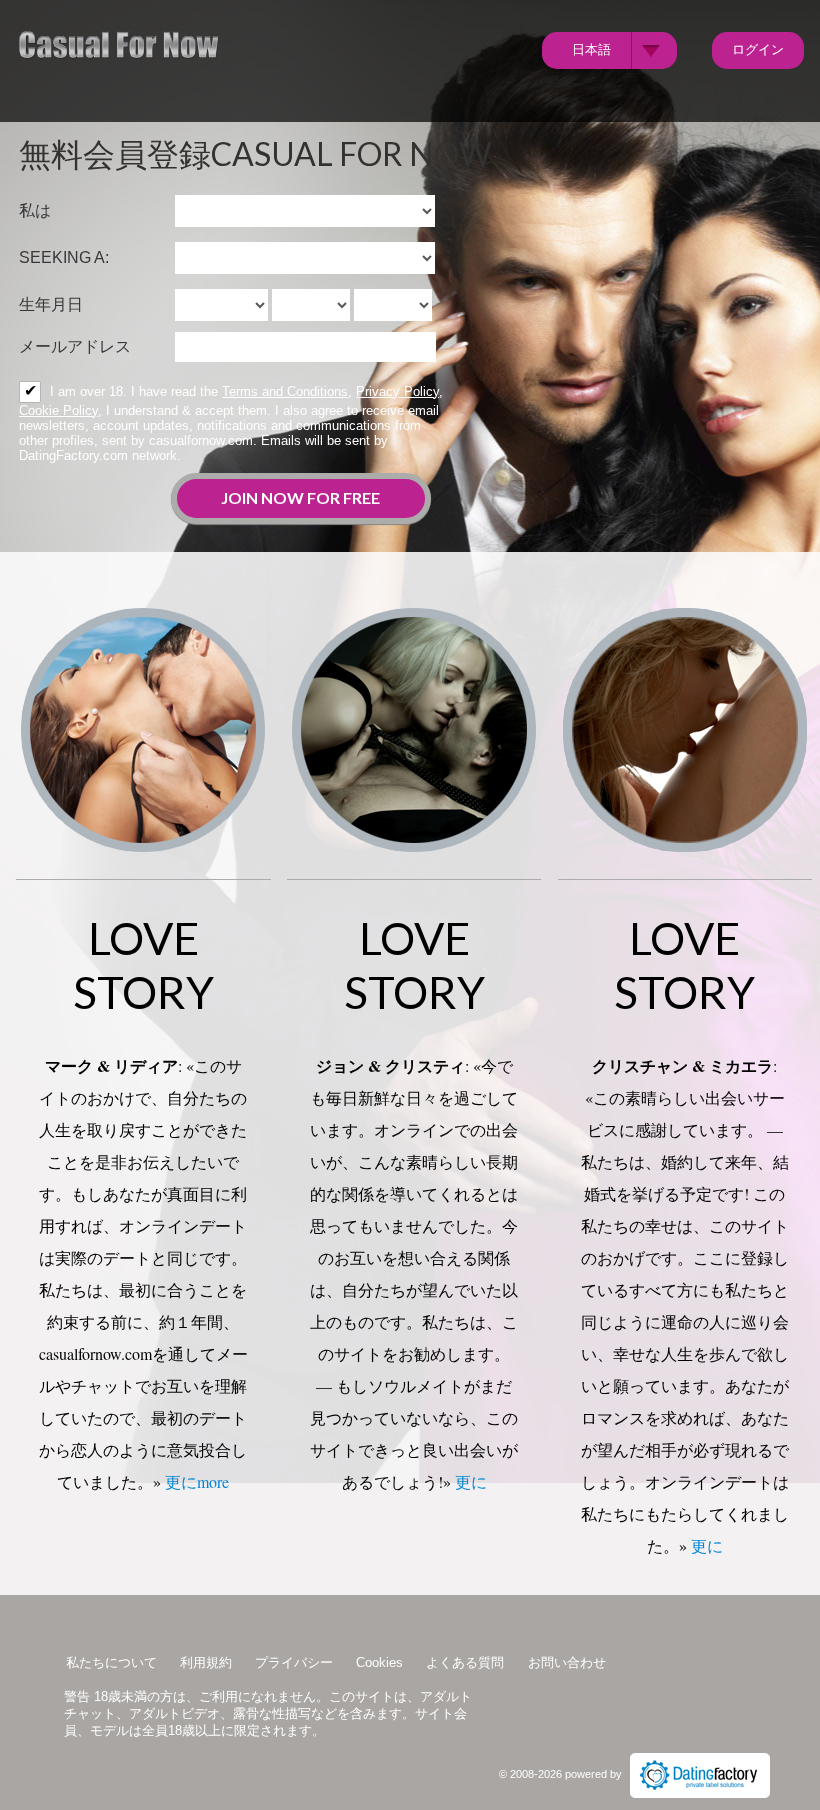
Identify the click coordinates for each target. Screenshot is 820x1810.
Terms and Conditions (285, 391)
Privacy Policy (397, 391)
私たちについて (111, 1662)
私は (35, 210)
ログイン (758, 49)
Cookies (379, 1662)
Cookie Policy (58, 410)
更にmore (197, 1481)
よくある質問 (465, 1662)
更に (471, 1481)
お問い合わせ (567, 1662)
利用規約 (206, 1662)
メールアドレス (75, 346)
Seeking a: (64, 257)
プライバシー (294, 1662)
